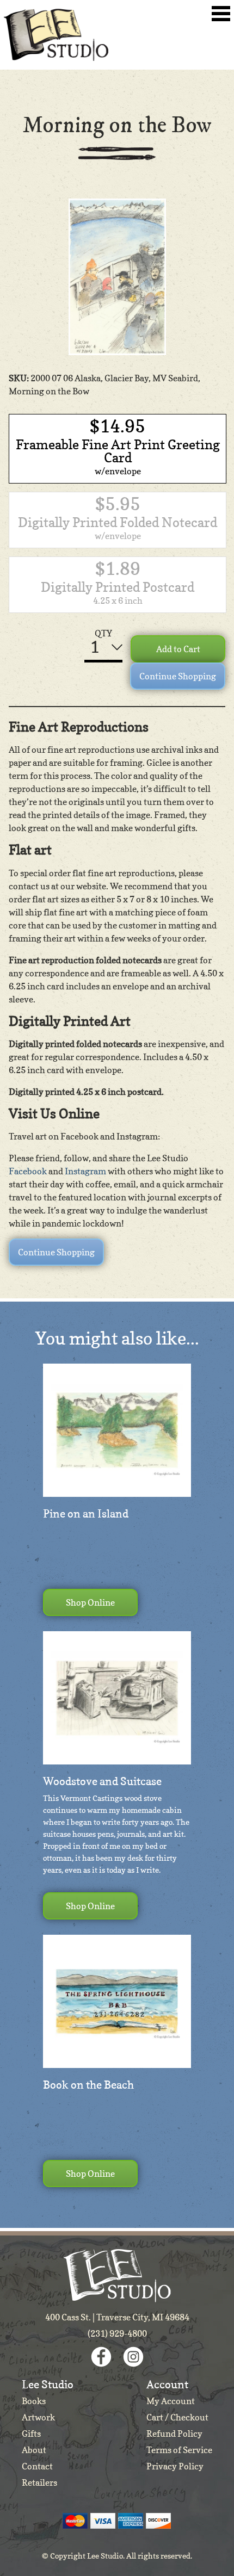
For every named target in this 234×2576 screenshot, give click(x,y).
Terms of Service (179, 2450)
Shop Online (90, 1602)
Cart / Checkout (177, 2417)
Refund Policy (174, 2433)
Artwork (38, 2417)
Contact (37, 2466)
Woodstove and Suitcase (102, 1781)
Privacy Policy (175, 2466)
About (34, 2450)
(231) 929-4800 (117, 2333)
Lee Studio (56, 35)
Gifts (31, 2433)
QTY (103, 633)
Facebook (28, 1171)
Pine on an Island (86, 1514)
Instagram (85, 1171)
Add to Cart (178, 649)
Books (34, 2401)
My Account (171, 2401)
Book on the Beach (88, 2085)
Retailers (39, 2482)
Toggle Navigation (221, 14)
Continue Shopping (178, 676)
